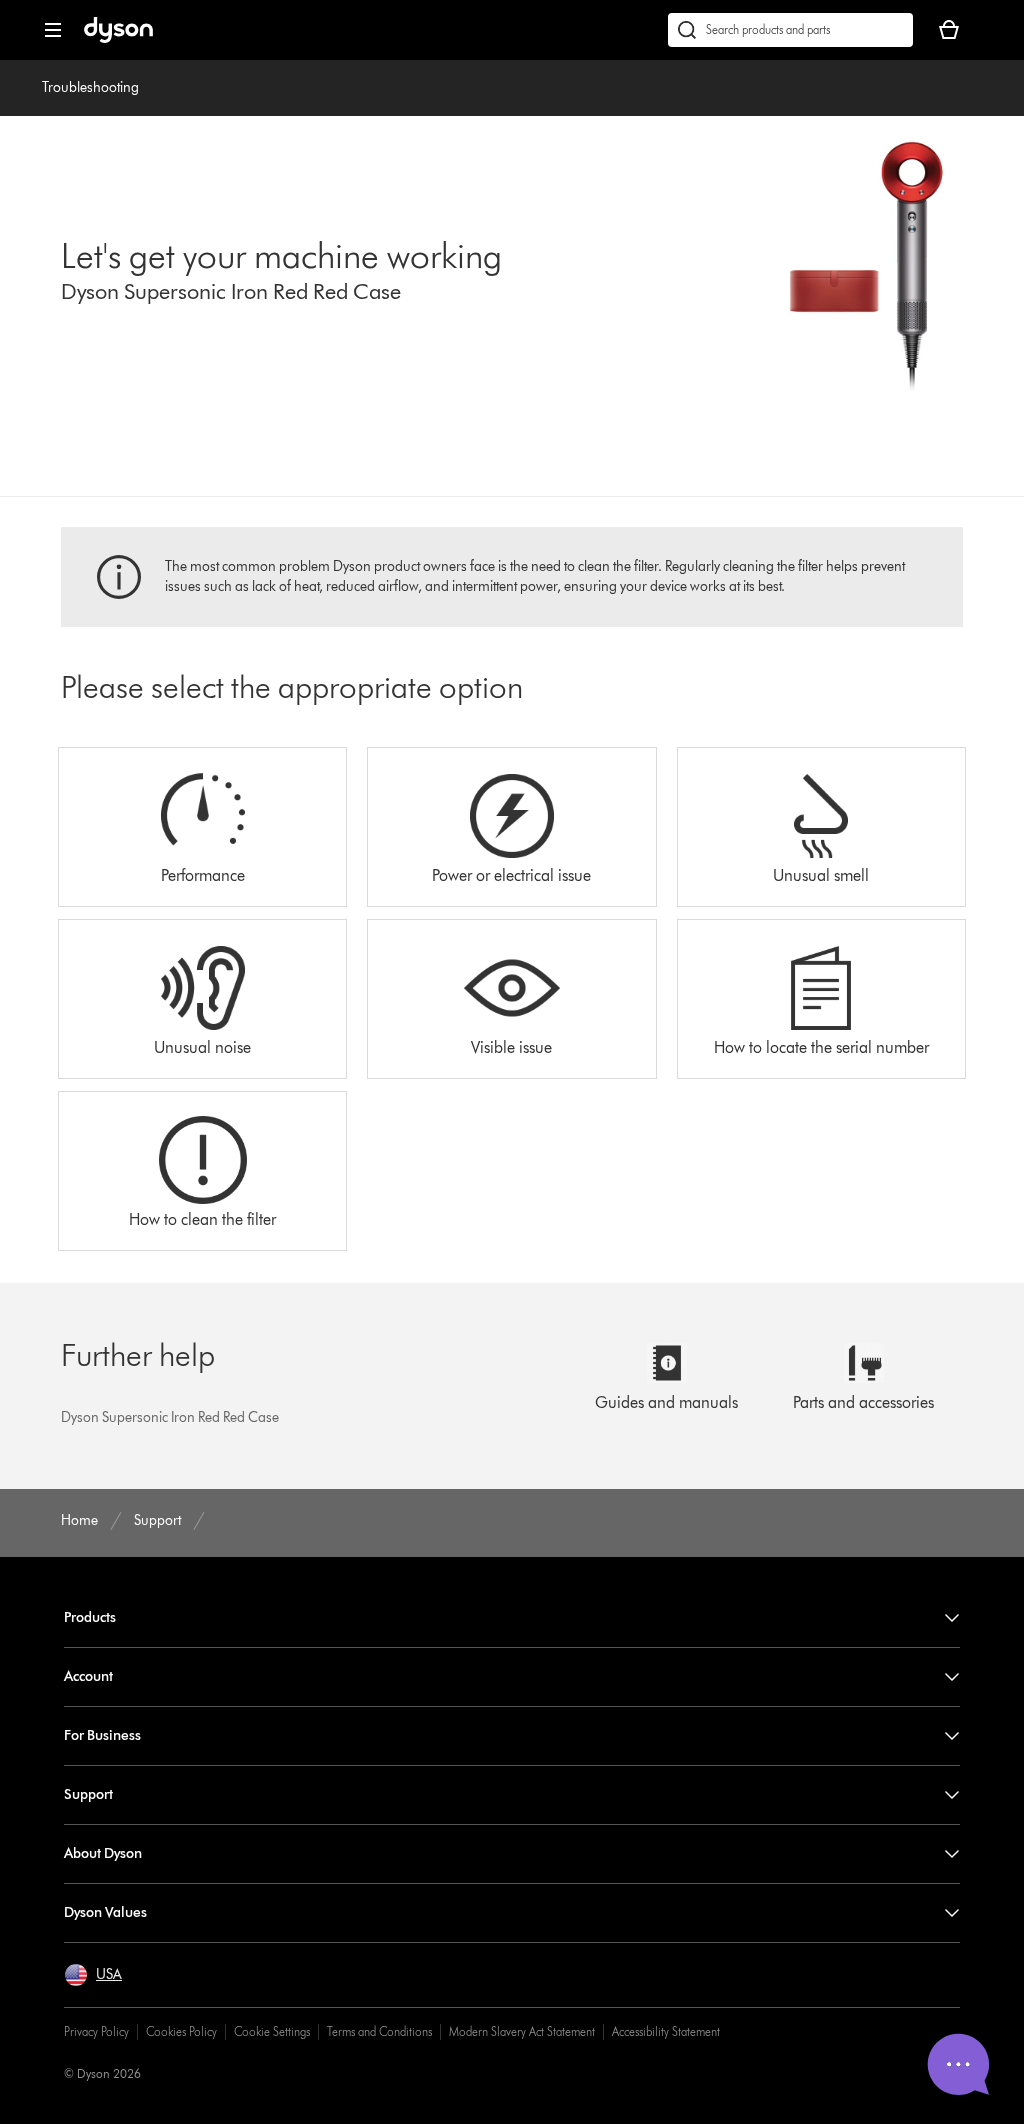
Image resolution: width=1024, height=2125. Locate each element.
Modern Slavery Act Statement (522, 2031)
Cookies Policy (181, 2031)
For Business (102, 1735)
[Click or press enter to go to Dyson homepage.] (118, 38)
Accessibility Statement (666, 2031)
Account (88, 1676)
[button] (93, 1975)
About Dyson (103, 1853)
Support (88, 1794)
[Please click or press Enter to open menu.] (53, 30)
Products (90, 1617)
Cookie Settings (272, 2031)
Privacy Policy (96, 2031)
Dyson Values (105, 1912)
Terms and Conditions (379, 2031)
